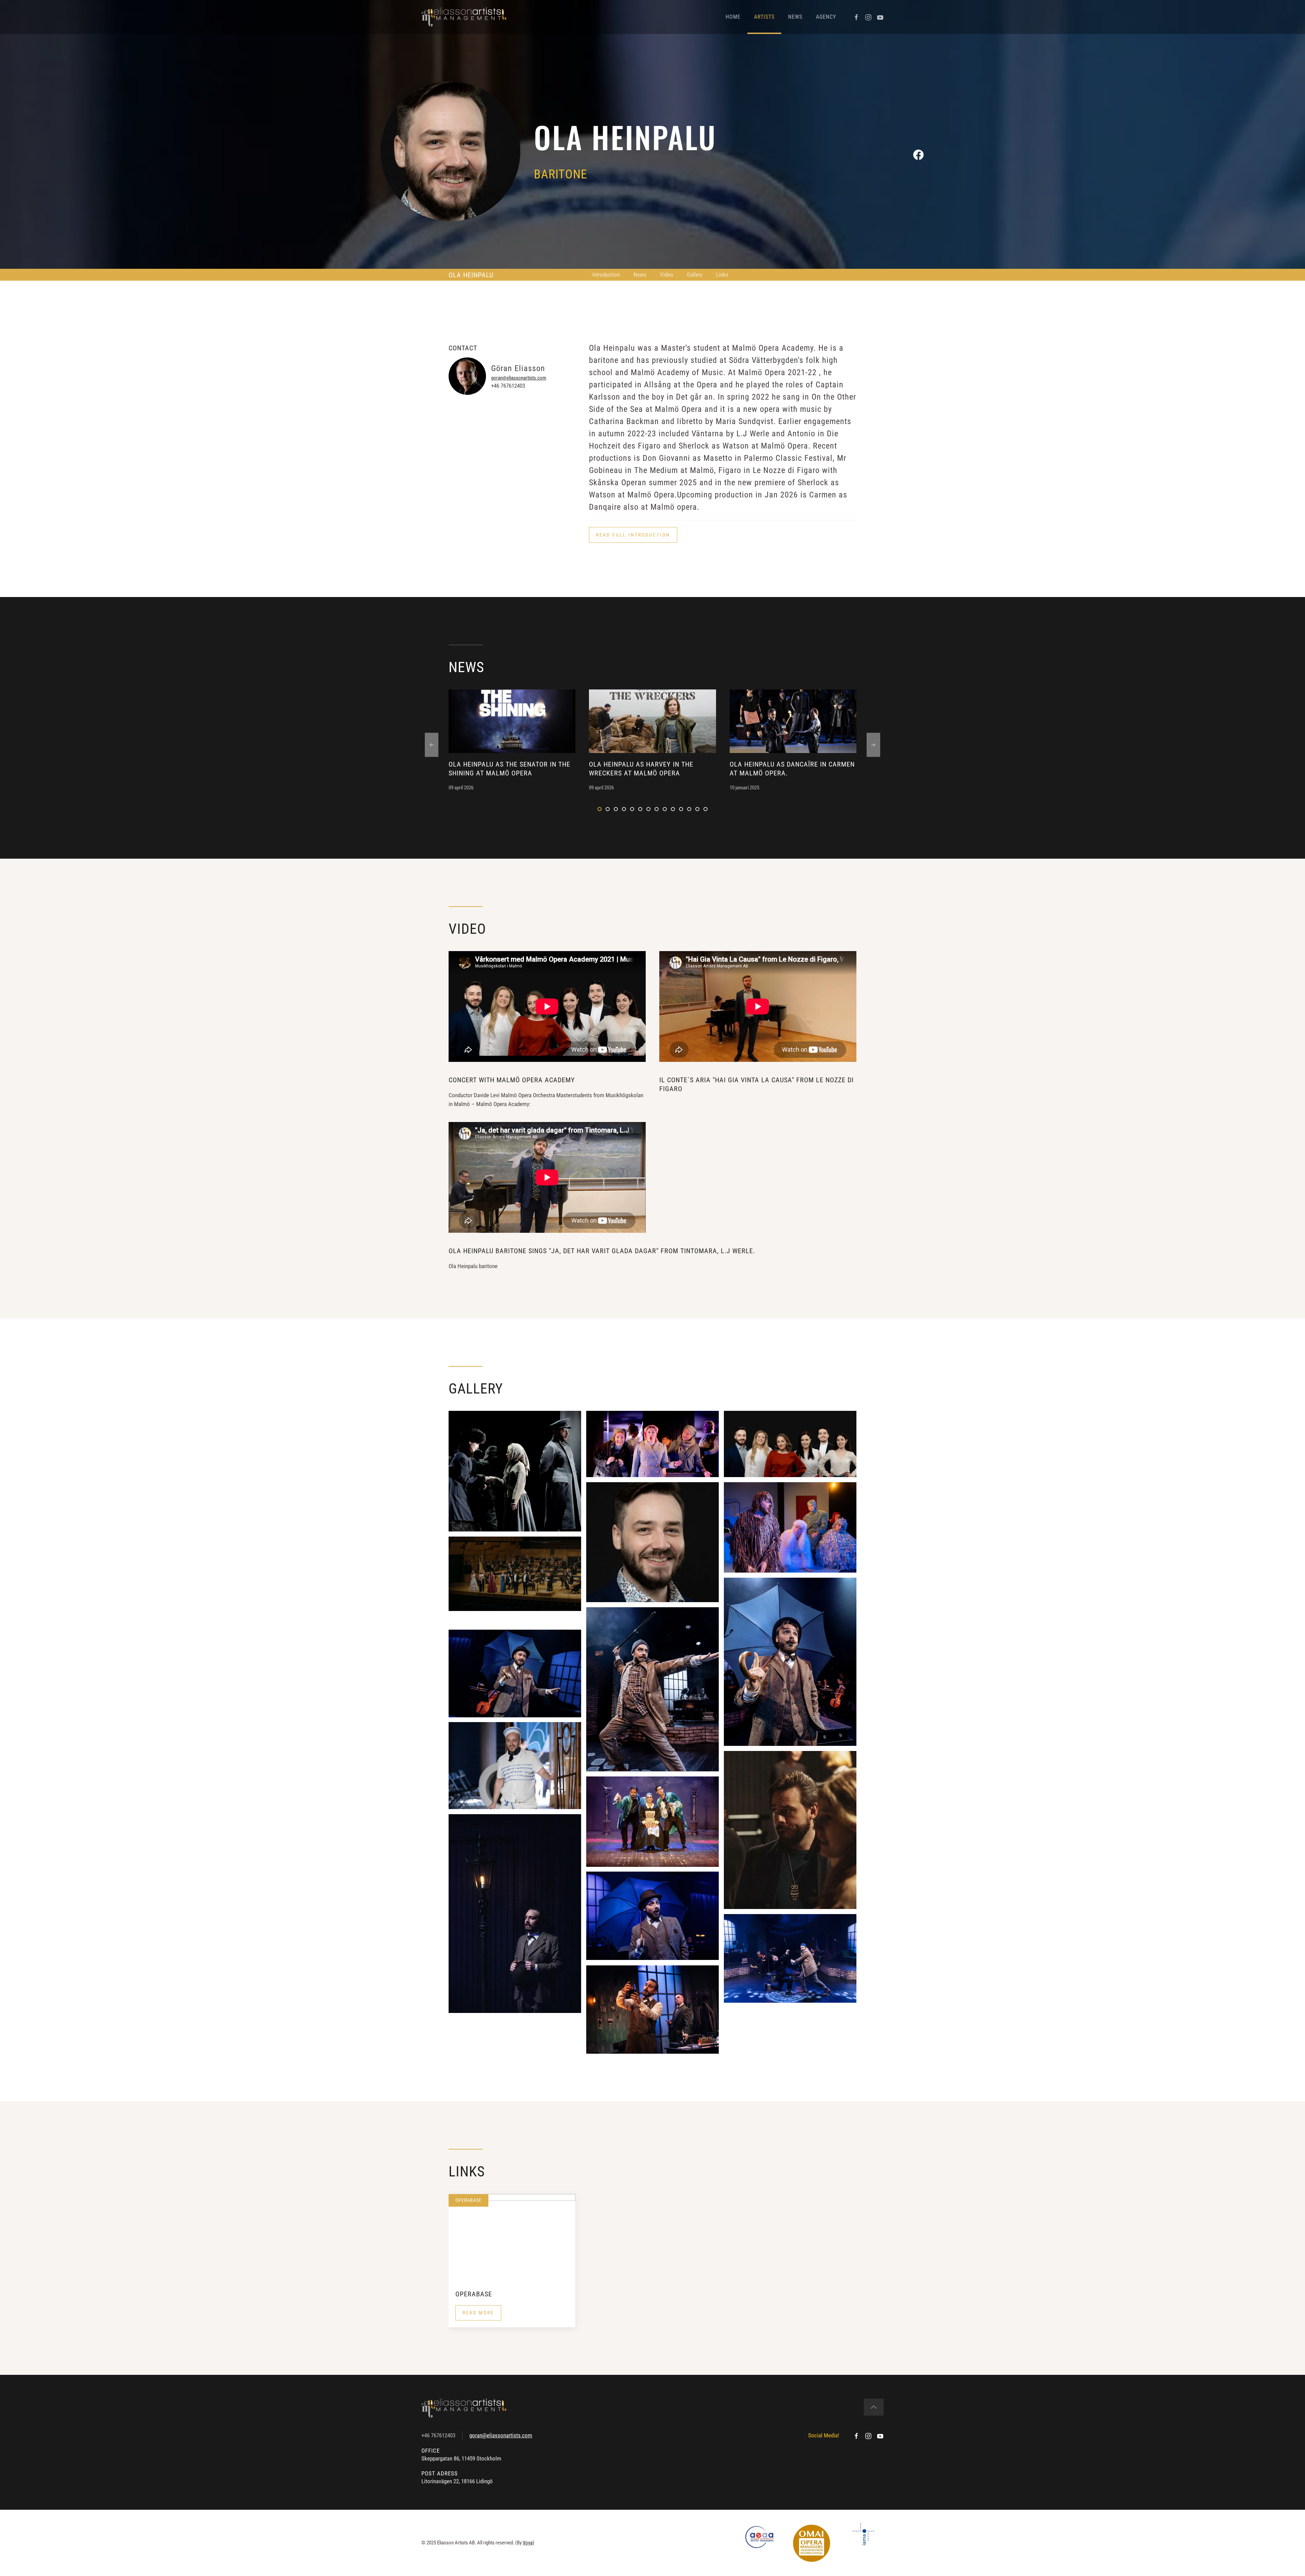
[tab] (599, 809)
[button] (633, 535)
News (795, 17)
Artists (764, 17)
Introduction (606, 275)
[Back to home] (464, 17)
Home (733, 17)
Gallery (695, 275)
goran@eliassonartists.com (519, 378)
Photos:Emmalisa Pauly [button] (652, 1923)
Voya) (528, 2543)
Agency (826, 17)
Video (667, 275)
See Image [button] (515, 1471)
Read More (478, 2313)
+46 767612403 (438, 2435)
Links (722, 275)
